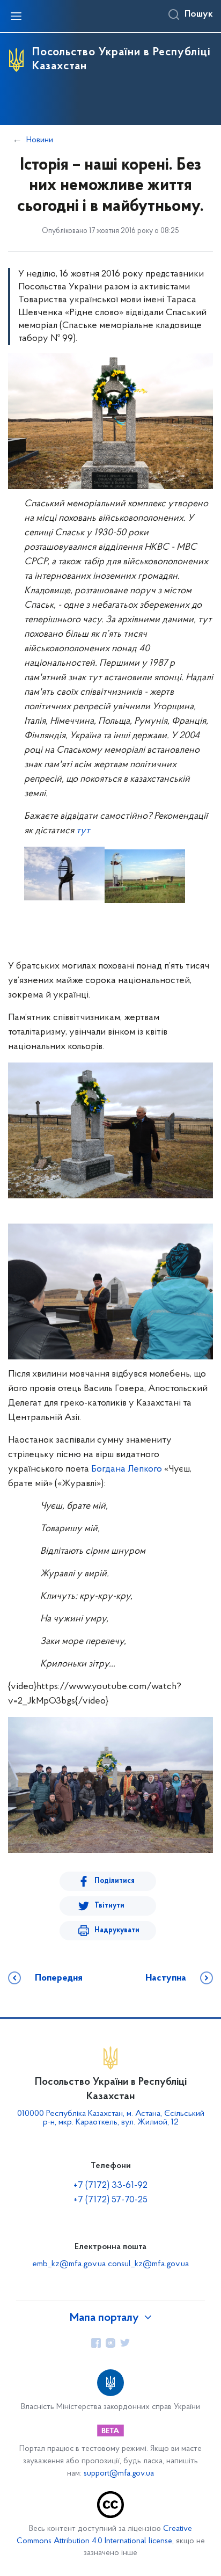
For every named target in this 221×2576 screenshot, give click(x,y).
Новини (40, 140)
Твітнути (109, 1906)
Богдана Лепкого (127, 1469)
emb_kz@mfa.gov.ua (69, 2264)
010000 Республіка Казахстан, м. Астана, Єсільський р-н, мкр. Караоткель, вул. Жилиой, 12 (111, 2118)
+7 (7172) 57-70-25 (110, 2200)
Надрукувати (117, 1930)
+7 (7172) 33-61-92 (110, 2186)
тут (83, 831)
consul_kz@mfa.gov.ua (148, 2264)
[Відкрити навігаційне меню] (16, 16)
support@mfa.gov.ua (119, 2474)
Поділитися (115, 1881)
